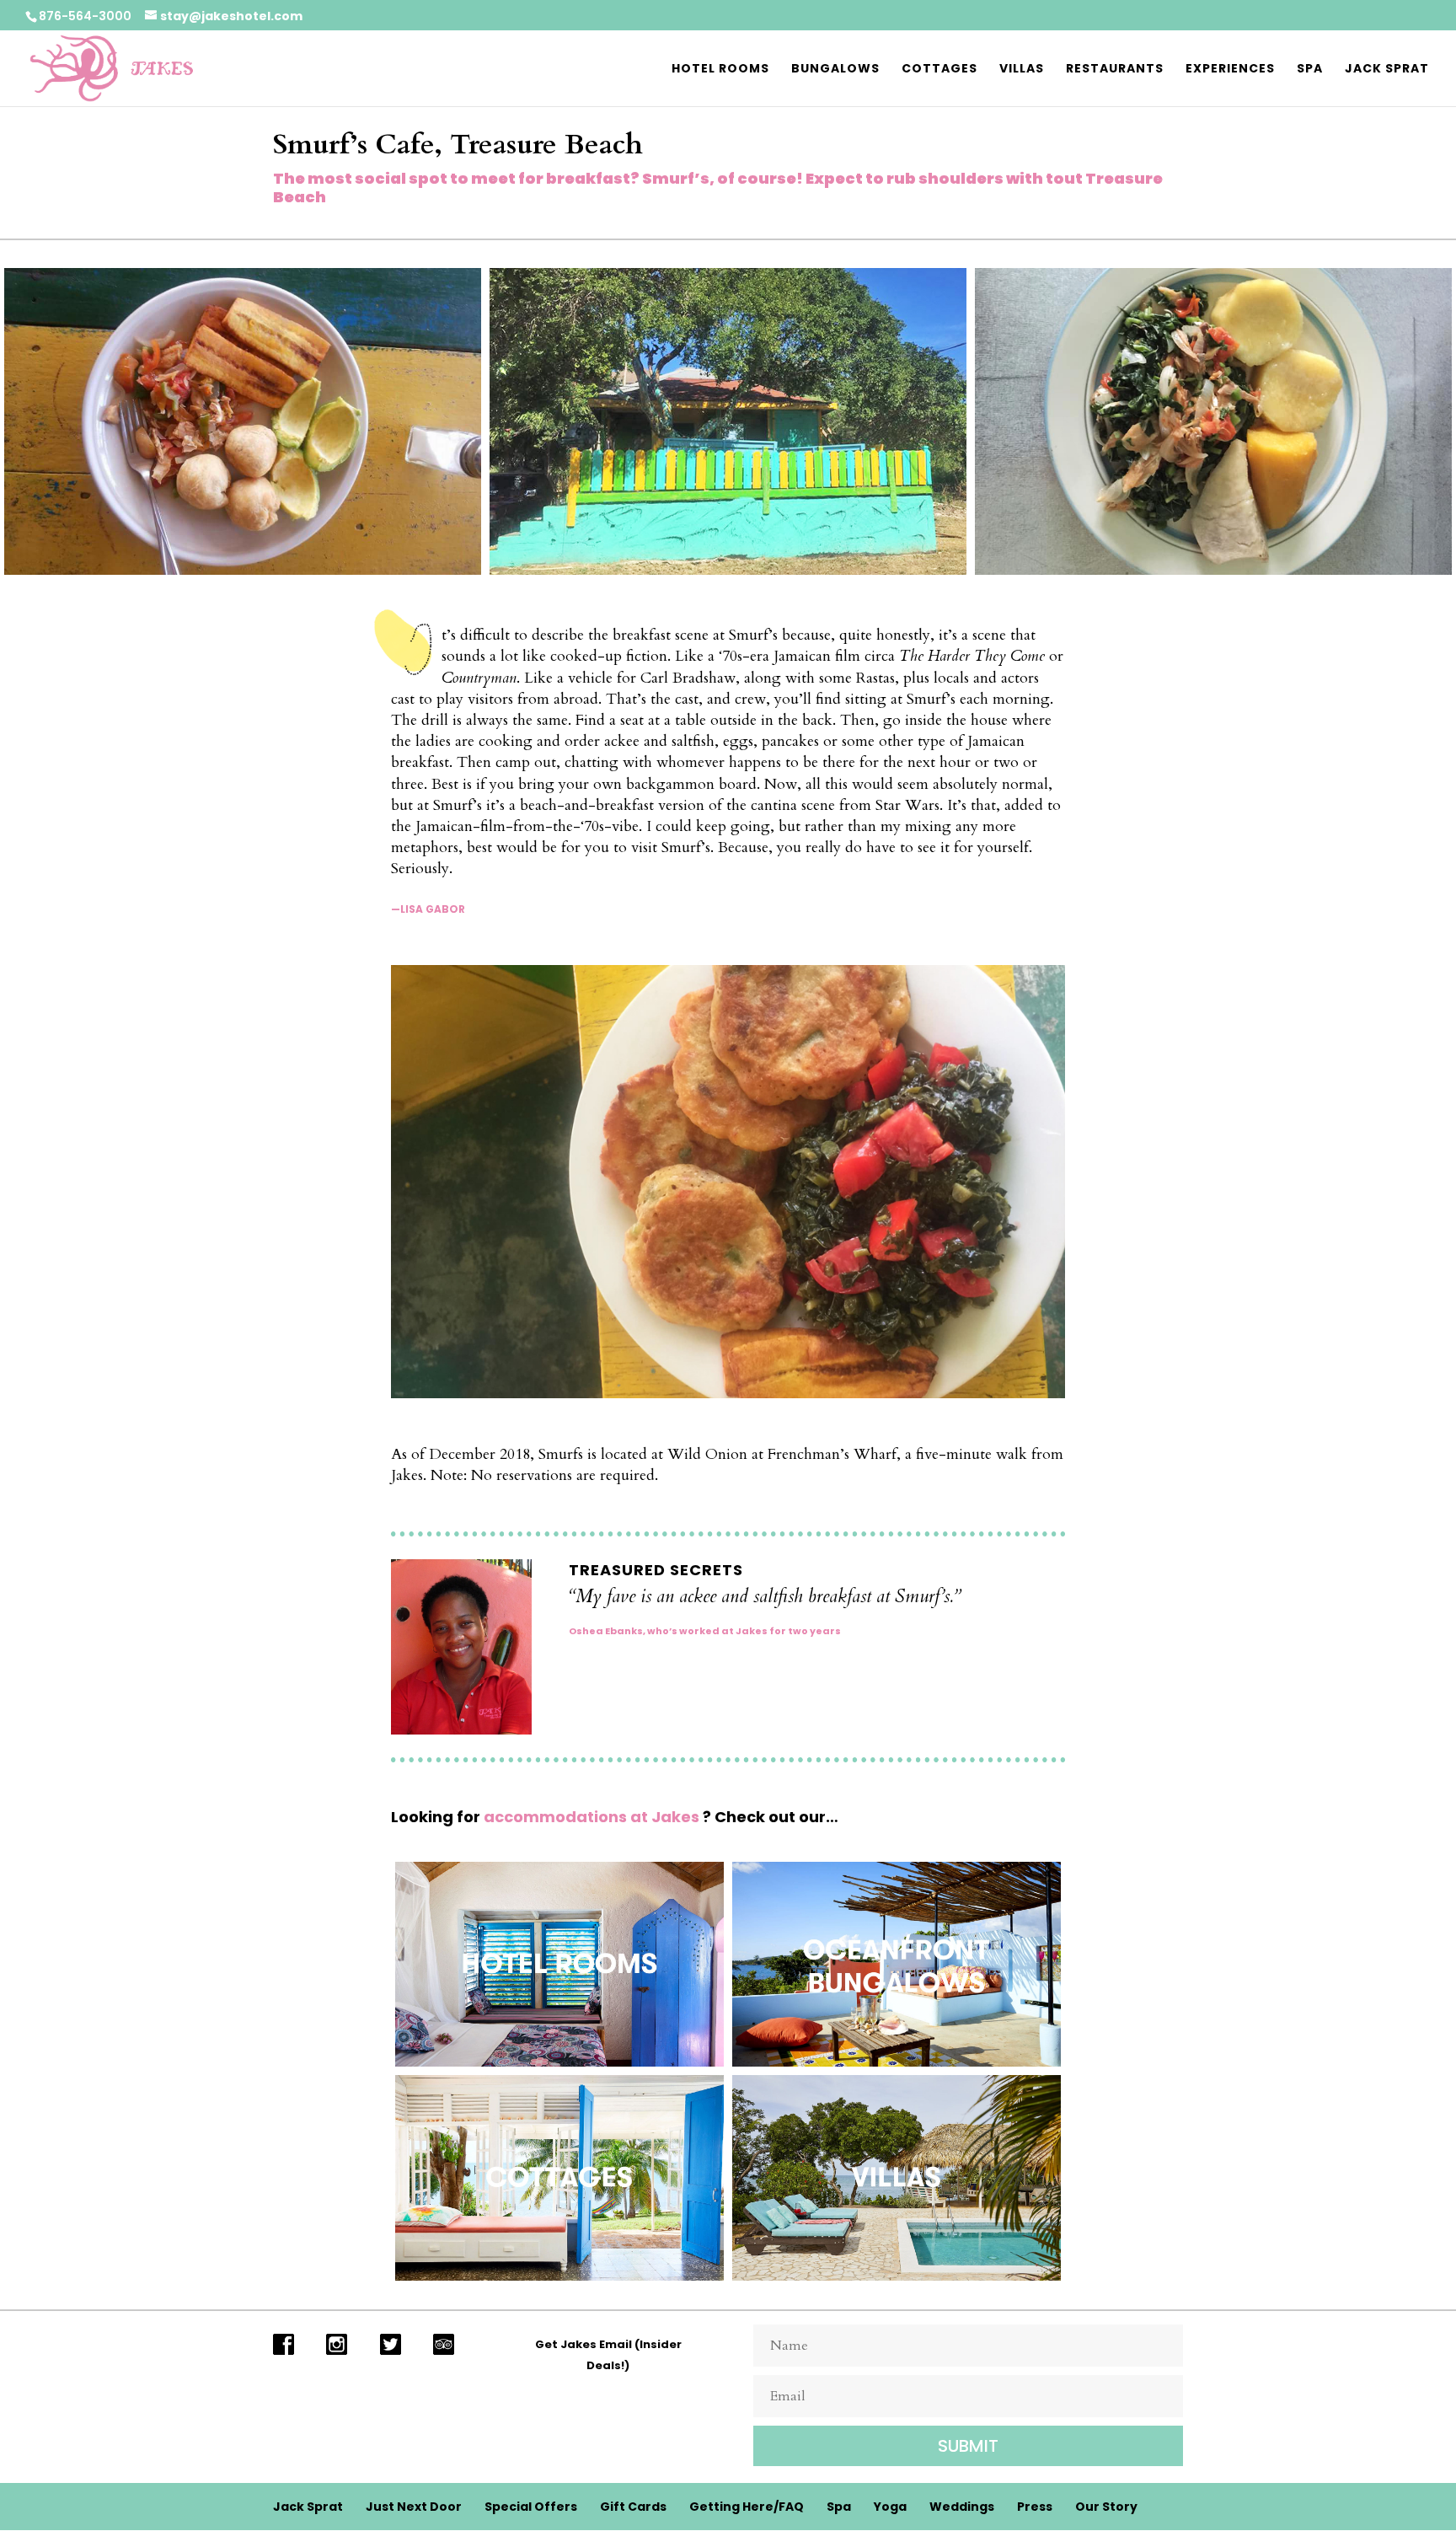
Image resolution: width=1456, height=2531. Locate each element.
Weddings (962, 2507)
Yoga (890, 2507)
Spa (1310, 70)
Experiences (1230, 70)
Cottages (939, 70)
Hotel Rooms (720, 70)
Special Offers (531, 2507)
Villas (1022, 70)
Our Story (1106, 2507)
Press (1035, 2507)
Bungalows (835, 70)
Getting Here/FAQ (747, 2507)
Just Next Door (414, 2507)
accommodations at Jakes (591, 1817)
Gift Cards (633, 2507)
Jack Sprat (1387, 70)
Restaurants (1115, 70)
